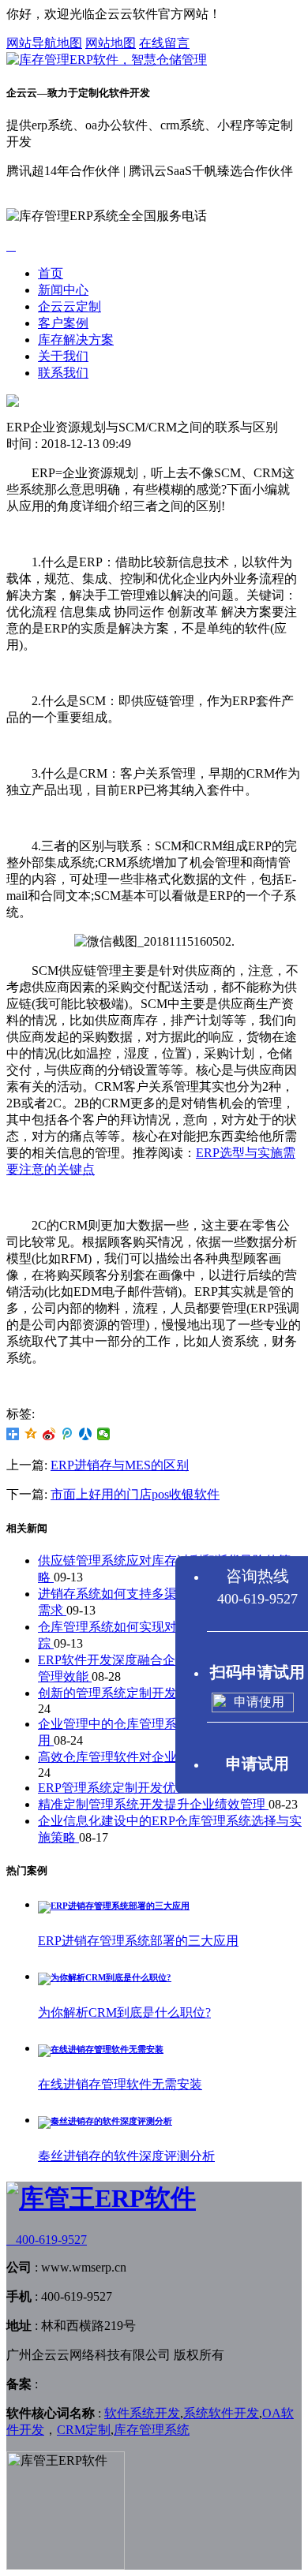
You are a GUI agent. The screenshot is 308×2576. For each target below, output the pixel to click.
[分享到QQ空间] (31, 1434)
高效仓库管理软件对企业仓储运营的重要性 (160, 1757)
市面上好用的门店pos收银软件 (135, 1494)
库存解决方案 (76, 340)
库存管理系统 (152, 2430)
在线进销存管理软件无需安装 (120, 2084)
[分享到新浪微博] (49, 1434)
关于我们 (63, 356)
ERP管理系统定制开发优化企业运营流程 (152, 1788)
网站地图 (111, 43)
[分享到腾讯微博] (68, 1434)
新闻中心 (63, 290)
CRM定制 (84, 2430)
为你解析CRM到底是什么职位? (124, 2012)
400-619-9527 (47, 2240)
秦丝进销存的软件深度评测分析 (126, 2156)
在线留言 (164, 43)
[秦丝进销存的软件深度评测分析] (105, 2121)
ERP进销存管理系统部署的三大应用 (138, 1941)
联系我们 (63, 373)
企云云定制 (69, 306)
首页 (51, 273)
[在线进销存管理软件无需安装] (101, 2049)
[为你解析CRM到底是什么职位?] (105, 1977)
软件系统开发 (142, 2413)
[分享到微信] (104, 1434)
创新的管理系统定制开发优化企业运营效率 (160, 1693)
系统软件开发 (221, 2413)
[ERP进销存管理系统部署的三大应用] (114, 1906)
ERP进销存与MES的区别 (120, 1465)
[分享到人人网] (86, 1434)
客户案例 (63, 323)
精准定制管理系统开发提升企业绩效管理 (153, 1804)
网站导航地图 (44, 43)
